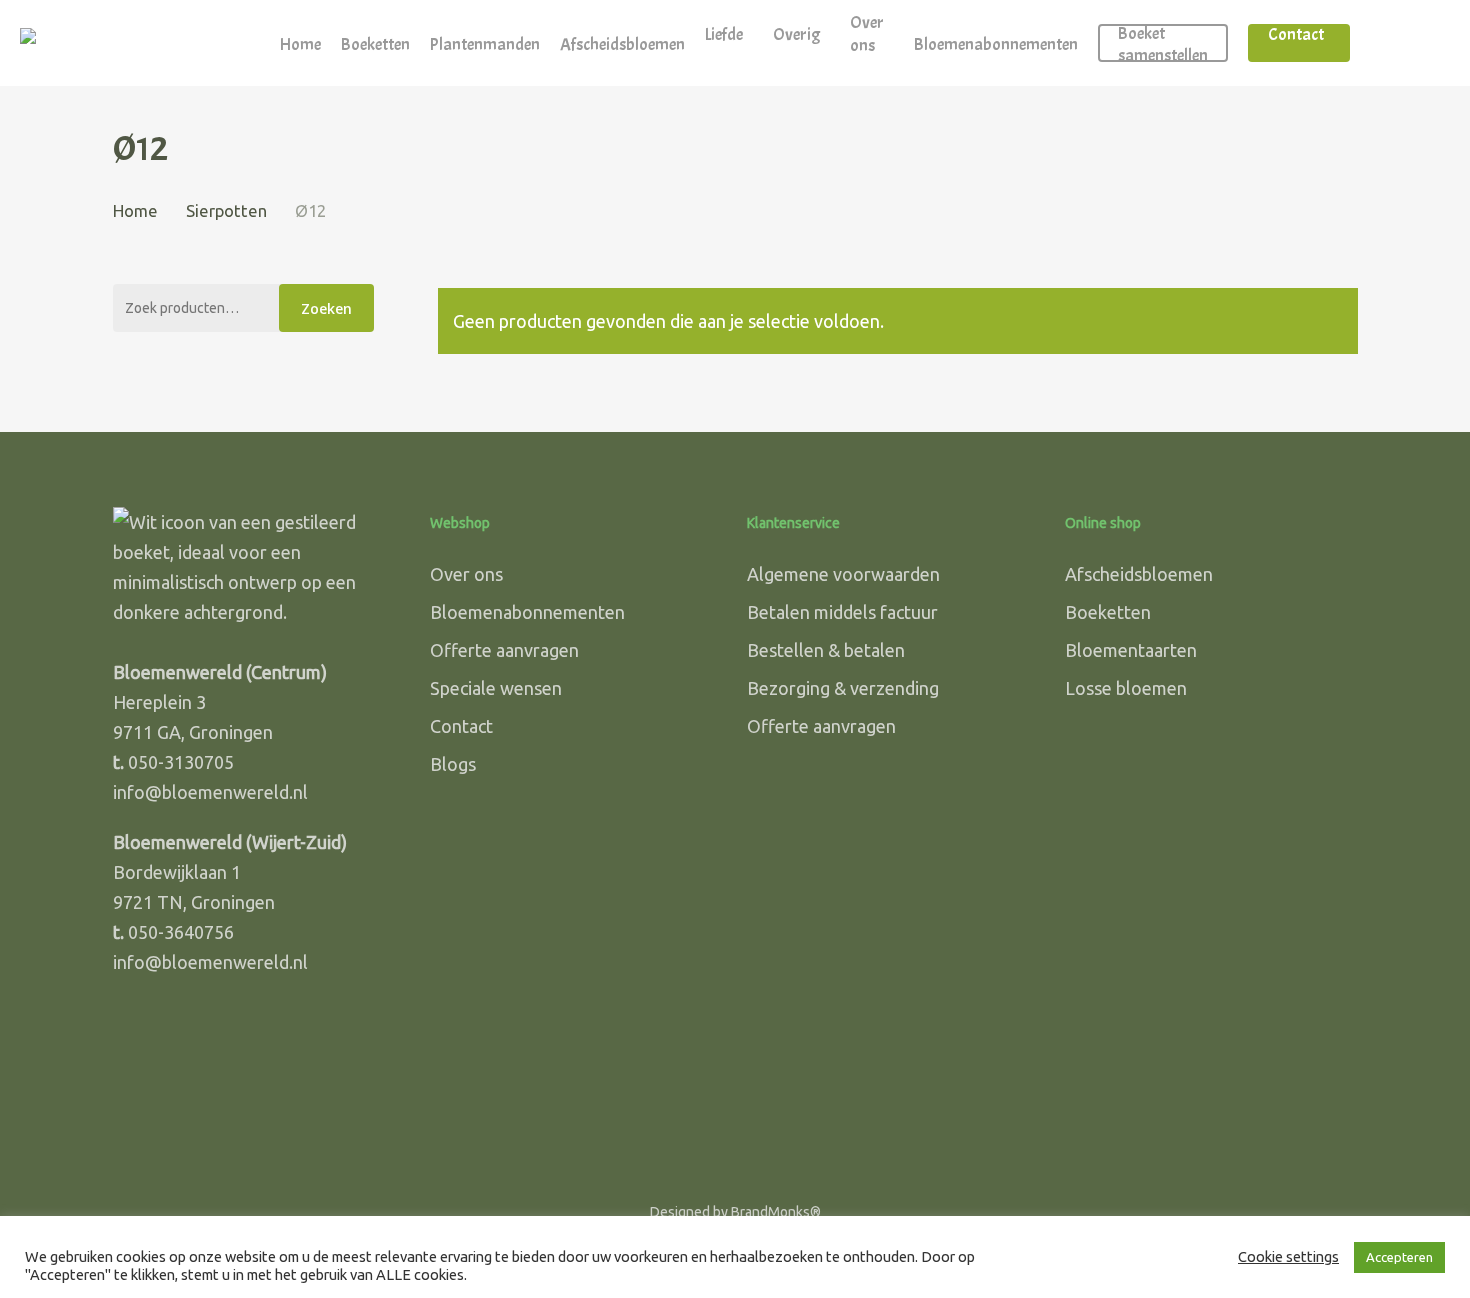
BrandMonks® (776, 1212)
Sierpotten (226, 211)
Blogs (453, 764)
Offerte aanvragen (504, 650)
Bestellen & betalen (826, 650)
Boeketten (1108, 612)
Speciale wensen (496, 688)
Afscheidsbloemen (1139, 574)
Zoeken (326, 308)
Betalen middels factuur (842, 612)
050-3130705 (181, 762)
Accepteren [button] (1399, 1257)
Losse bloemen (1126, 688)
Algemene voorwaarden (843, 574)
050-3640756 (181, 932)
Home (135, 211)
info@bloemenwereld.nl (210, 792)
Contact (461, 726)
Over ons (466, 574)
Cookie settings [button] (1288, 1256)
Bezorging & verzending (843, 688)
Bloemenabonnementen (527, 612)
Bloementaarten (1131, 650)
